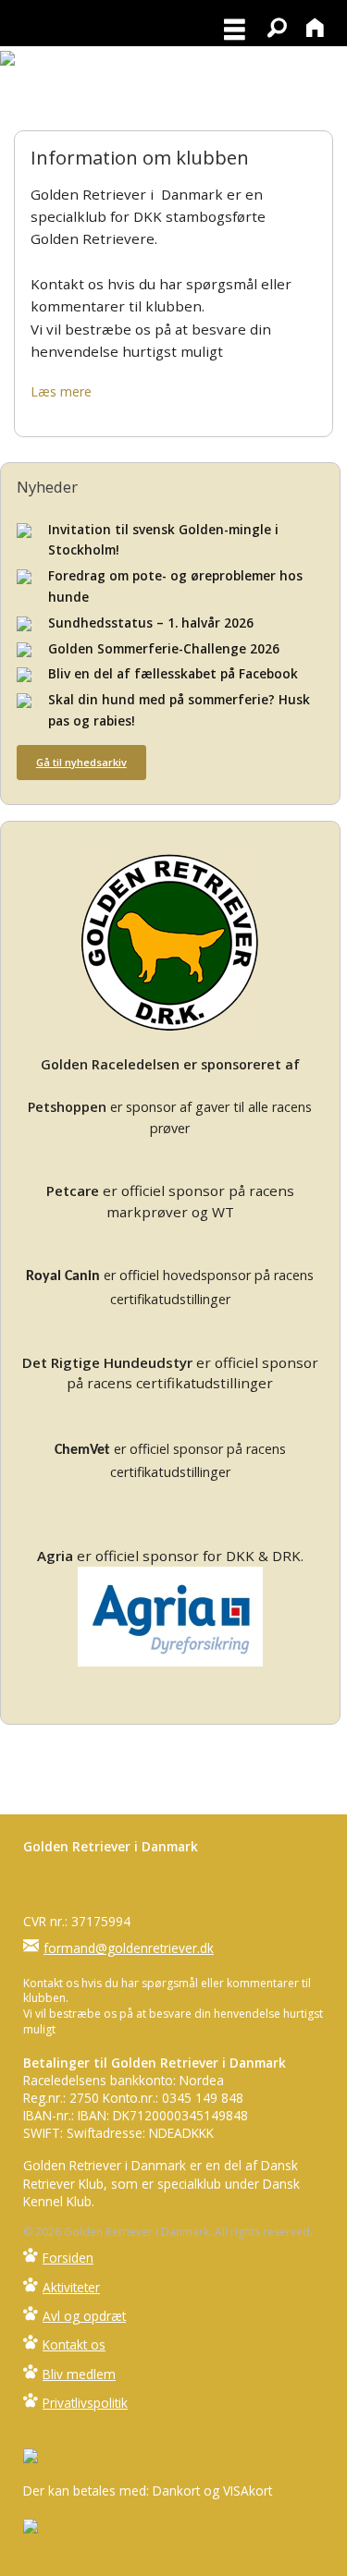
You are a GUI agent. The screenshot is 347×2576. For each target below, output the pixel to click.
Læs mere (61, 391)
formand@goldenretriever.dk (129, 1948)
